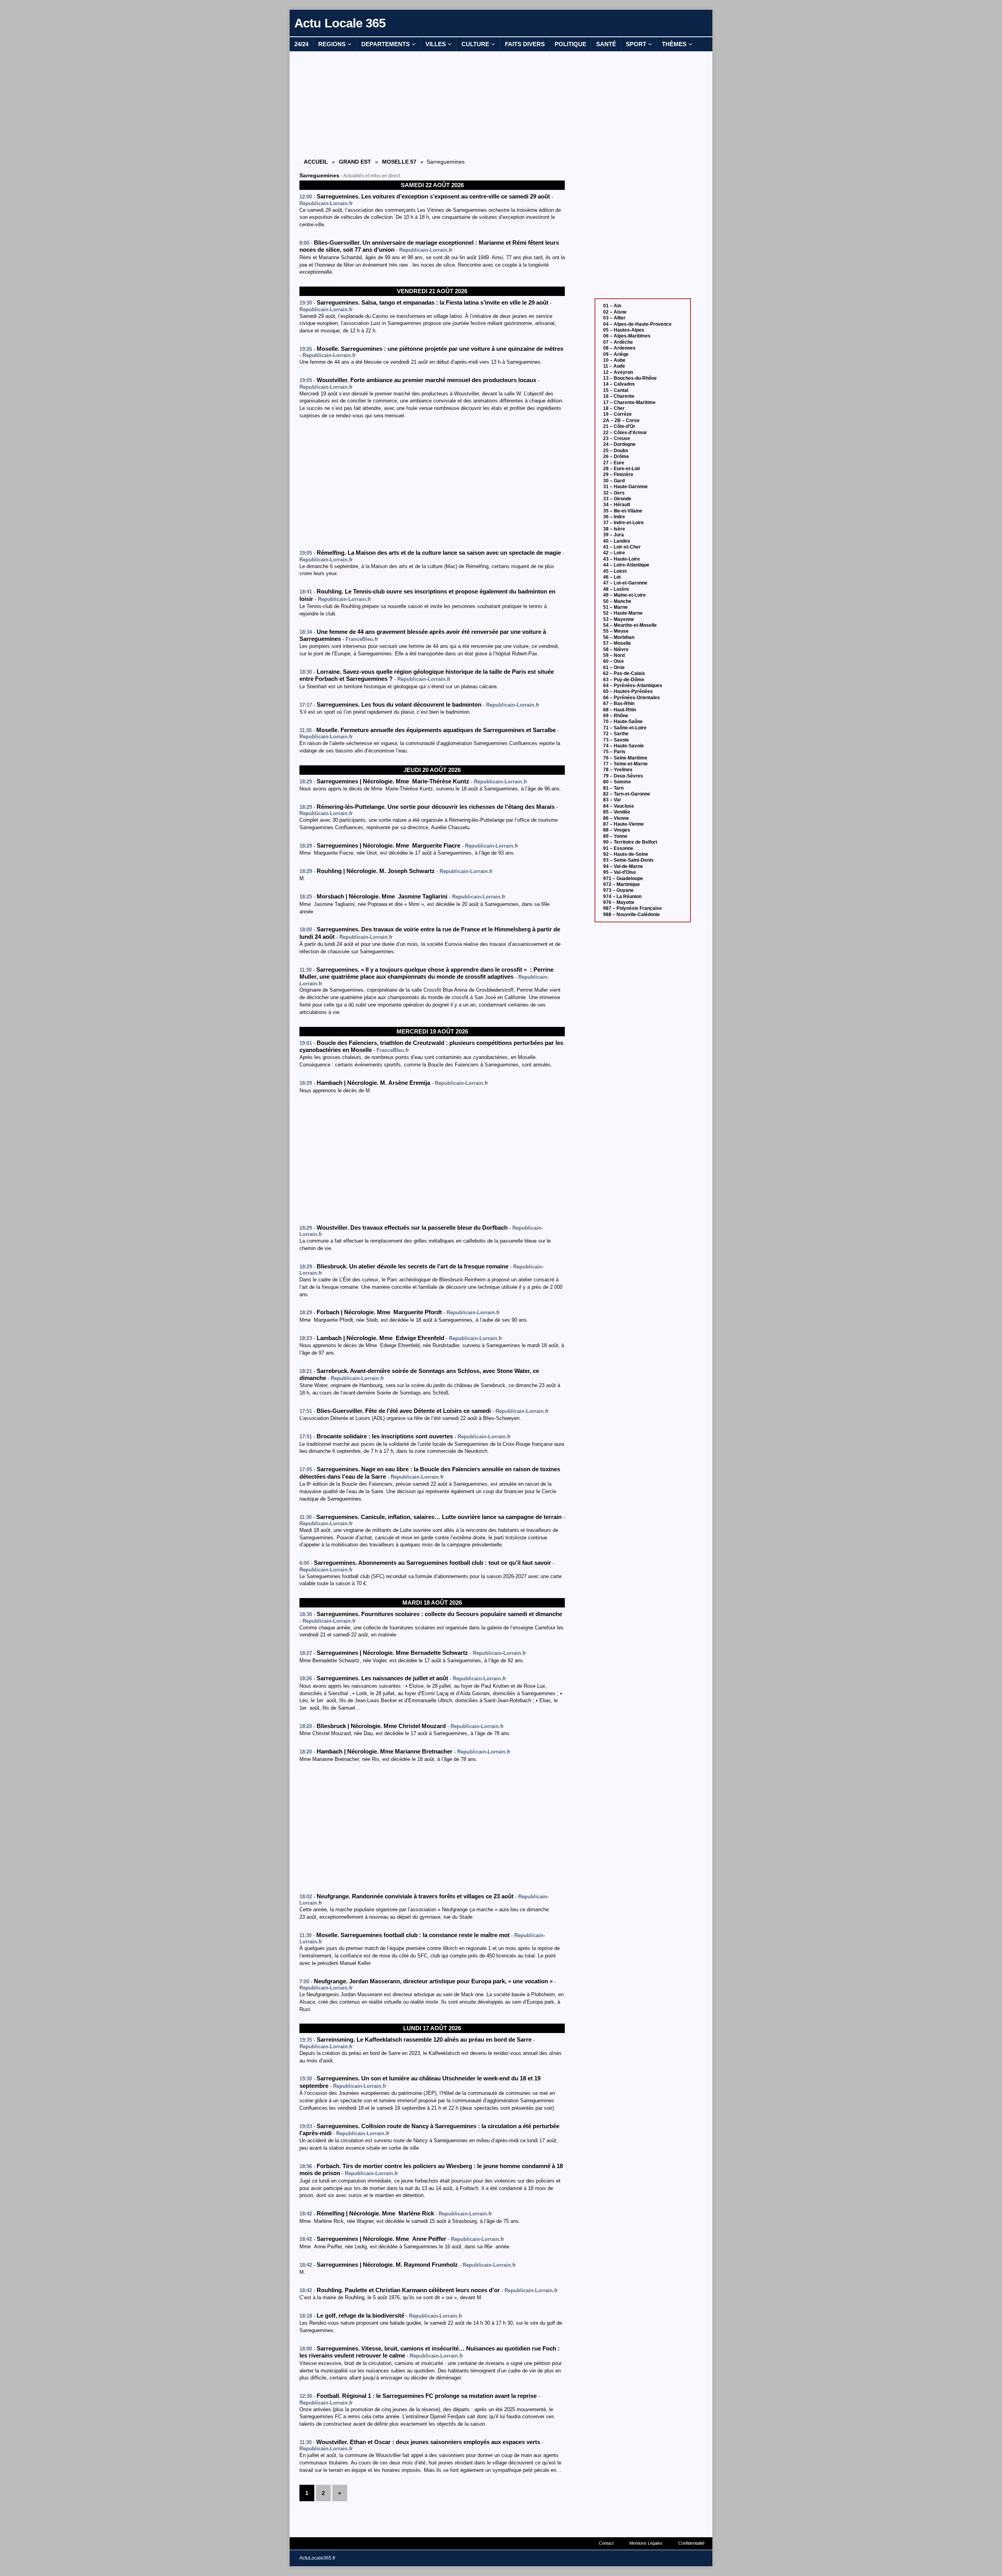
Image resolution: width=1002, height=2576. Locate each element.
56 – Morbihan (619, 637)
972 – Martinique (622, 884)
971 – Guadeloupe (623, 879)
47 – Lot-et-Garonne (625, 583)
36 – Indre (614, 517)
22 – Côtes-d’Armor (625, 433)
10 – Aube (614, 360)
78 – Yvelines (618, 770)
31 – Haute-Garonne (625, 487)
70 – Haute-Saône (623, 722)
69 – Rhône (616, 716)
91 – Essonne (618, 848)
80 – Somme (617, 782)
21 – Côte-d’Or (619, 426)
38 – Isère (614, 529)
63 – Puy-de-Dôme (624, 680)
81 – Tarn (613, 788)
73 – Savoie (616, 740)
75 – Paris (614, 752)
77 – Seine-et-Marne (625, 764)
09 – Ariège (616, 354)
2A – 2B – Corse (621, 420)
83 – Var (612, 800)
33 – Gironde (617, 499)
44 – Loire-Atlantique (626, 565)
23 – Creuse (617, 438)
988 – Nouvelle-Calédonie (632, 915)
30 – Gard (614, 481)
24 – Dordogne (619, 444)
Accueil (316, 162)
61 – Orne (614, 667)
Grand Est (355, 162)
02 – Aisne (615, 312)
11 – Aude (614, 366)
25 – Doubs (616, 451)
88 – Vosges (617, 830)
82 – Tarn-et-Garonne (627, 794)
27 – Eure (614, 463)
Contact (606, 2543)
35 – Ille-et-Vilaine (623, 511)
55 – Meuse (616, 631)
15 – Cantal (616, 390)
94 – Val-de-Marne (623, 866)
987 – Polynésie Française (633, 908)
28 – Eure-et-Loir (622, 469)
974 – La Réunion (622, 897)
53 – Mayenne (619, 619)
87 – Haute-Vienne (624, 824)
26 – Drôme (616, 456)
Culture (475, 44)
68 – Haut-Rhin (620, 710)
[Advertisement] (432, 104)
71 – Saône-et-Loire (625, 728)
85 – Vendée (617, 812)
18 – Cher (614, 408)
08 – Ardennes (619, 348)
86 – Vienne (616, 818)
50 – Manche (617, 601)
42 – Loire (614, 553)
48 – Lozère (616, 589)
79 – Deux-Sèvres (623, 776)
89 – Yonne (615, 836)
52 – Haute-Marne (623, 613)
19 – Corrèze (617, 414)
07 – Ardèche (618, 342)
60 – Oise (614, 661)
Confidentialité (691, 2543)
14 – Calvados (619, 384)
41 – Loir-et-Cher (622, 547)
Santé (606, 44)
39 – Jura (614, 535)
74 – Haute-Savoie (624, 746)
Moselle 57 (399, 162)
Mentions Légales (646, 2543)
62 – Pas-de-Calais (624, 673)
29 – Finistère (618, 474)
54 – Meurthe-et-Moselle (630, 625)
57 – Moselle (617, 643)
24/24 (301, 44)
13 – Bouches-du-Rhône (630, 378)
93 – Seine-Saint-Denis (628, 860)
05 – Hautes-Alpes (624, 330)
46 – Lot (612, 577)
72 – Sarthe (616, 734)
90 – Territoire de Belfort (630, 842)
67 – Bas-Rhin (619, 704)
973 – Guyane (618, 890)
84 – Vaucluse (619, 806)
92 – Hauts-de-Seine (626, 854)
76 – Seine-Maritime (625, 758)
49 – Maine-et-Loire (624, 595)
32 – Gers (614, 493)
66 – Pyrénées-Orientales (632, 698)
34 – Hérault (617, 505)
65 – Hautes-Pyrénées (628, 691)
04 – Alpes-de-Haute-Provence (637, 324)
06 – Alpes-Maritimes (627, 336)
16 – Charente (619, 396)
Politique (570, 44)
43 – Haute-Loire (622, 559)
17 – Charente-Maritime (629, 402)
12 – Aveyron (618, 372)
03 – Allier (614, 318)
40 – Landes (617, 541)
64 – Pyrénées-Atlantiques (633, 685)
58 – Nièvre (616, 649)
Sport (636, 44)
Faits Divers (525, 44)
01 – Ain (612, 306)
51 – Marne (615, 607)
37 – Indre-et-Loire (624, 523)
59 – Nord (614, 655)
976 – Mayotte (619, 902)
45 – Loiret (615, 571)
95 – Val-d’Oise (620, 872)
